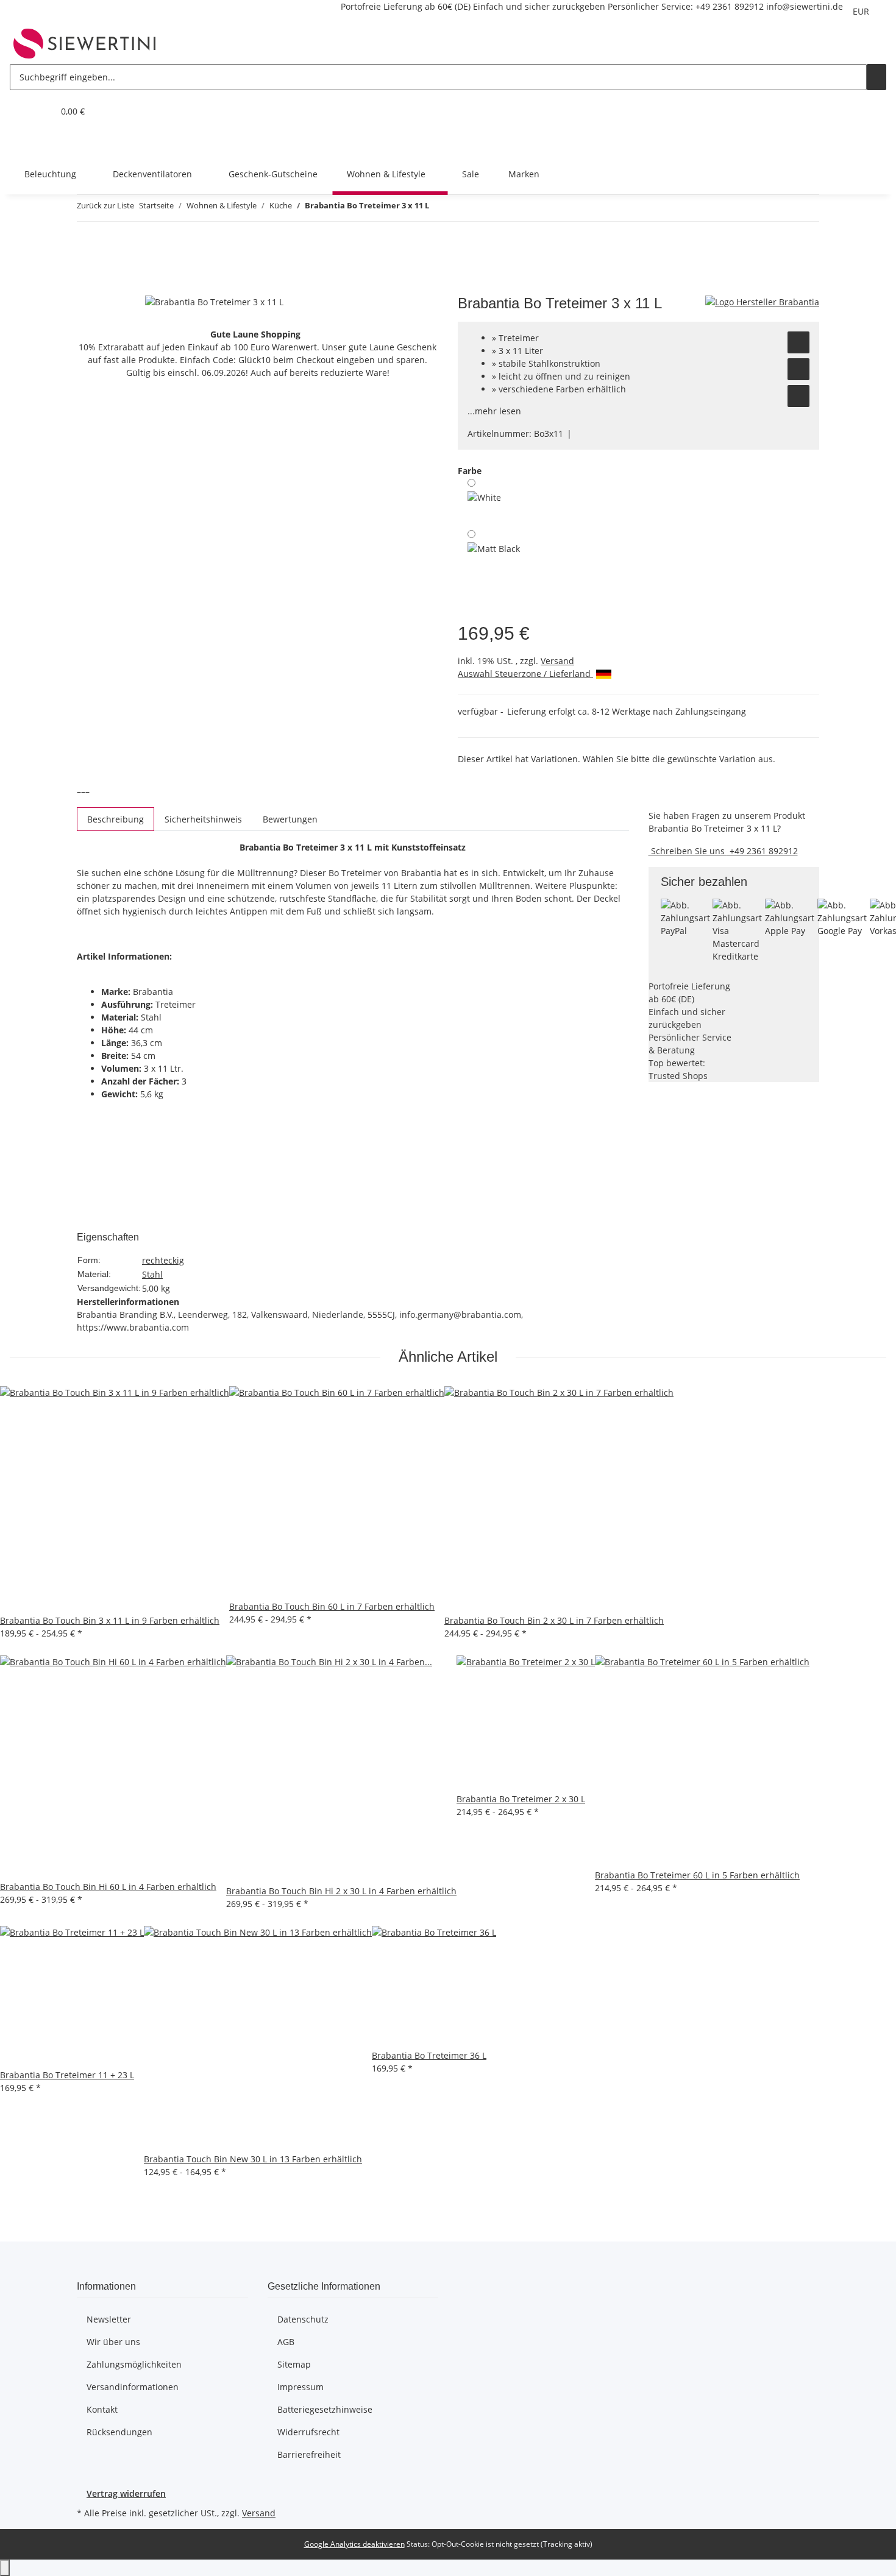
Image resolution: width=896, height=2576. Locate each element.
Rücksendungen (119, 2432)
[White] (484, 500)
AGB (286, 2342)
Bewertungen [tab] (290, 819)
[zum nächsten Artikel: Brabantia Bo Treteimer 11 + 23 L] (461, 208)
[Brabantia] (762, 301)
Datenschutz (303, 2319)
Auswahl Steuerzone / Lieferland (525, 674)
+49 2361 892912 (730, 6)
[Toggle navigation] (25, 143)
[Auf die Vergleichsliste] (798, 369)
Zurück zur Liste (105, 205)
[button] (20, 111)
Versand (557, 661)
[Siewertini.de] (85, 43)
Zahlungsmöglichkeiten (134, 2364)
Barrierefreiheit (309, 2454)
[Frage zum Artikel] (798, 396)
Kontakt (102, 2409)
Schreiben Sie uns (688, 851)
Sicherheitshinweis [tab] (203, 819)
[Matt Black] (494, 561)
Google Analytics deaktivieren (354, 2544)
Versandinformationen (133, 2387)
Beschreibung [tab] (116, 819)
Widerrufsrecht (308, 2432)
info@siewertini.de (805, 6)
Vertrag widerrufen (126, 2493)
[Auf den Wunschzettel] (798, 342)
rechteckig (163, 1260)
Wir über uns (113, 2342)
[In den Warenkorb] (87, 288)
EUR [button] (862, 11)
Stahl (152, 1274)
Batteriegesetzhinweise (325, 2409)
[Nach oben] (5, 2568)
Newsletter (109, 2319)
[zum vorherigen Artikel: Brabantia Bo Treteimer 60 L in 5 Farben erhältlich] (439, 208)
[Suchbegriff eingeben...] (876, 77)
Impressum (300, 2387)
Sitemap (294, 2364)
